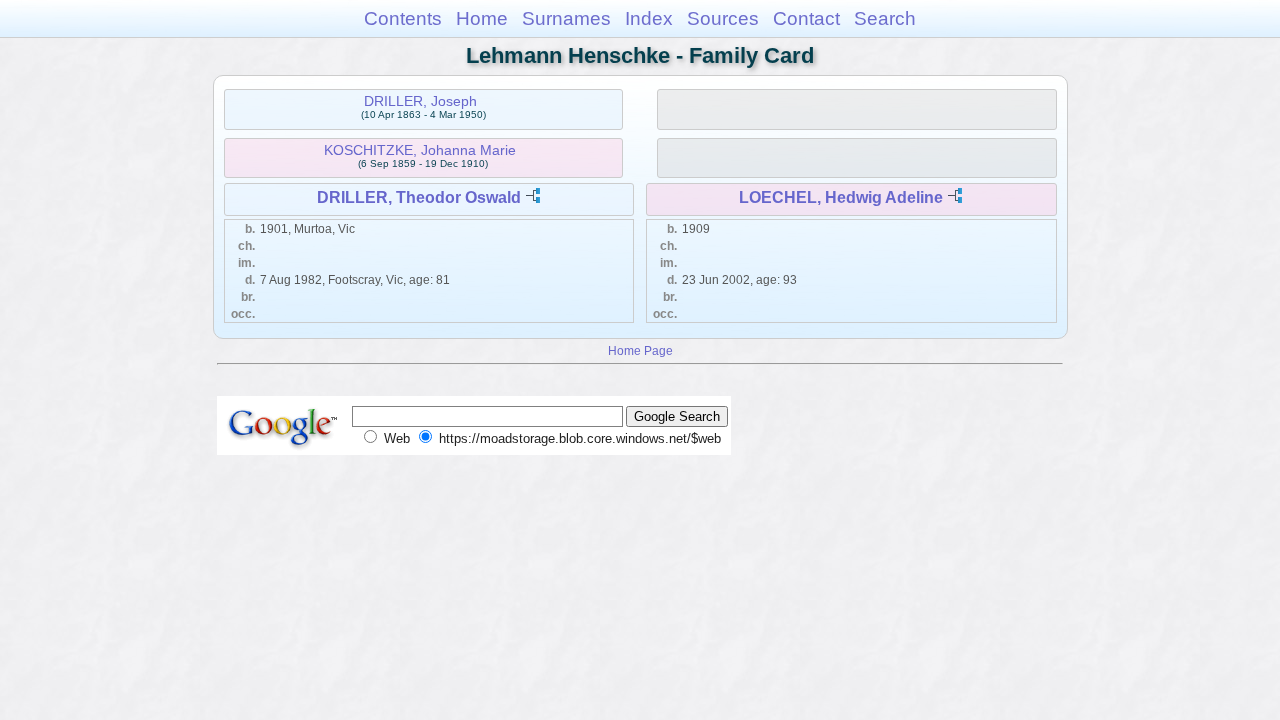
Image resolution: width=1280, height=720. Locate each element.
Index (649, 18)
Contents (403, 18)
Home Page (640, 350)
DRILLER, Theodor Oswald (419, 197)
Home (482, 18)
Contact (806, 18)
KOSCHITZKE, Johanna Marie (420, 150)
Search (885, 18)
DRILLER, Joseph (420, 101)
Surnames (566, 18)
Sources (723, 18)
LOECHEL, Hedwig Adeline (841, 197)
